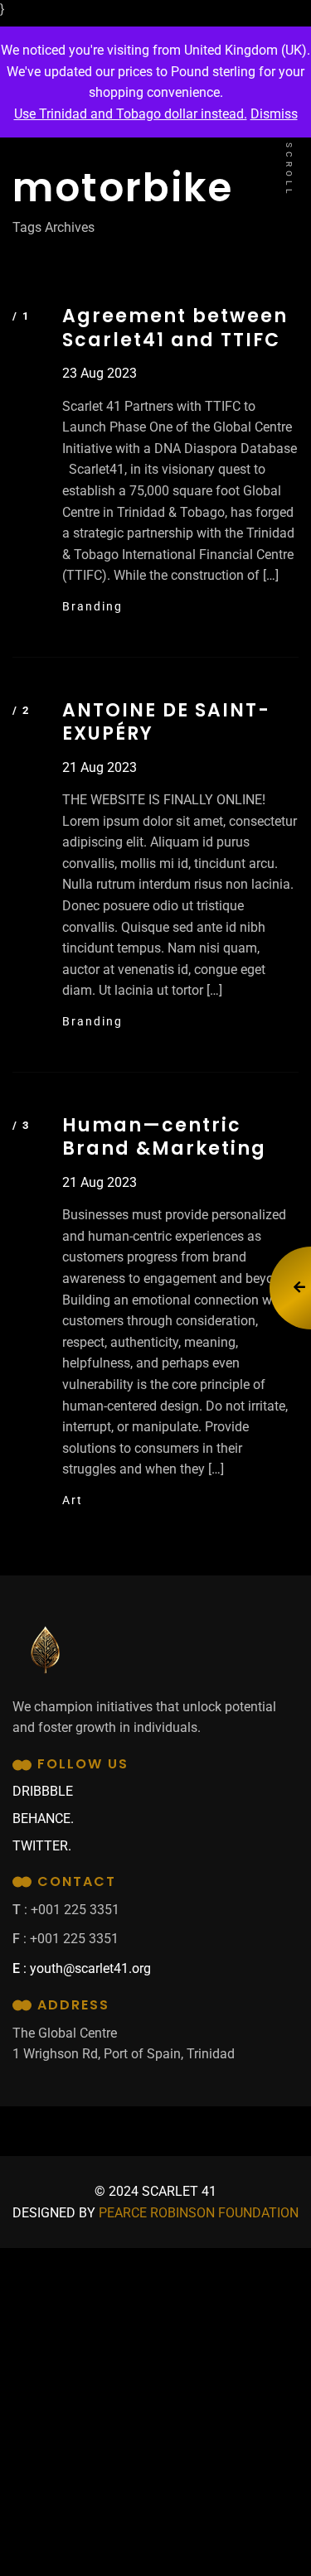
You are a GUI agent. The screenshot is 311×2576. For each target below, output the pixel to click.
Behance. (43, 1819)
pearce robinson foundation (199, 2213)
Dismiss (274, 114)
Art (73, 1500)
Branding (92, 606)
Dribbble (43, 1791)
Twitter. (42, 1846)
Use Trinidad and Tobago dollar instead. (131, 114)
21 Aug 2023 (100, 767)
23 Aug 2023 (100, 373)
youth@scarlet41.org (90, 1968)
